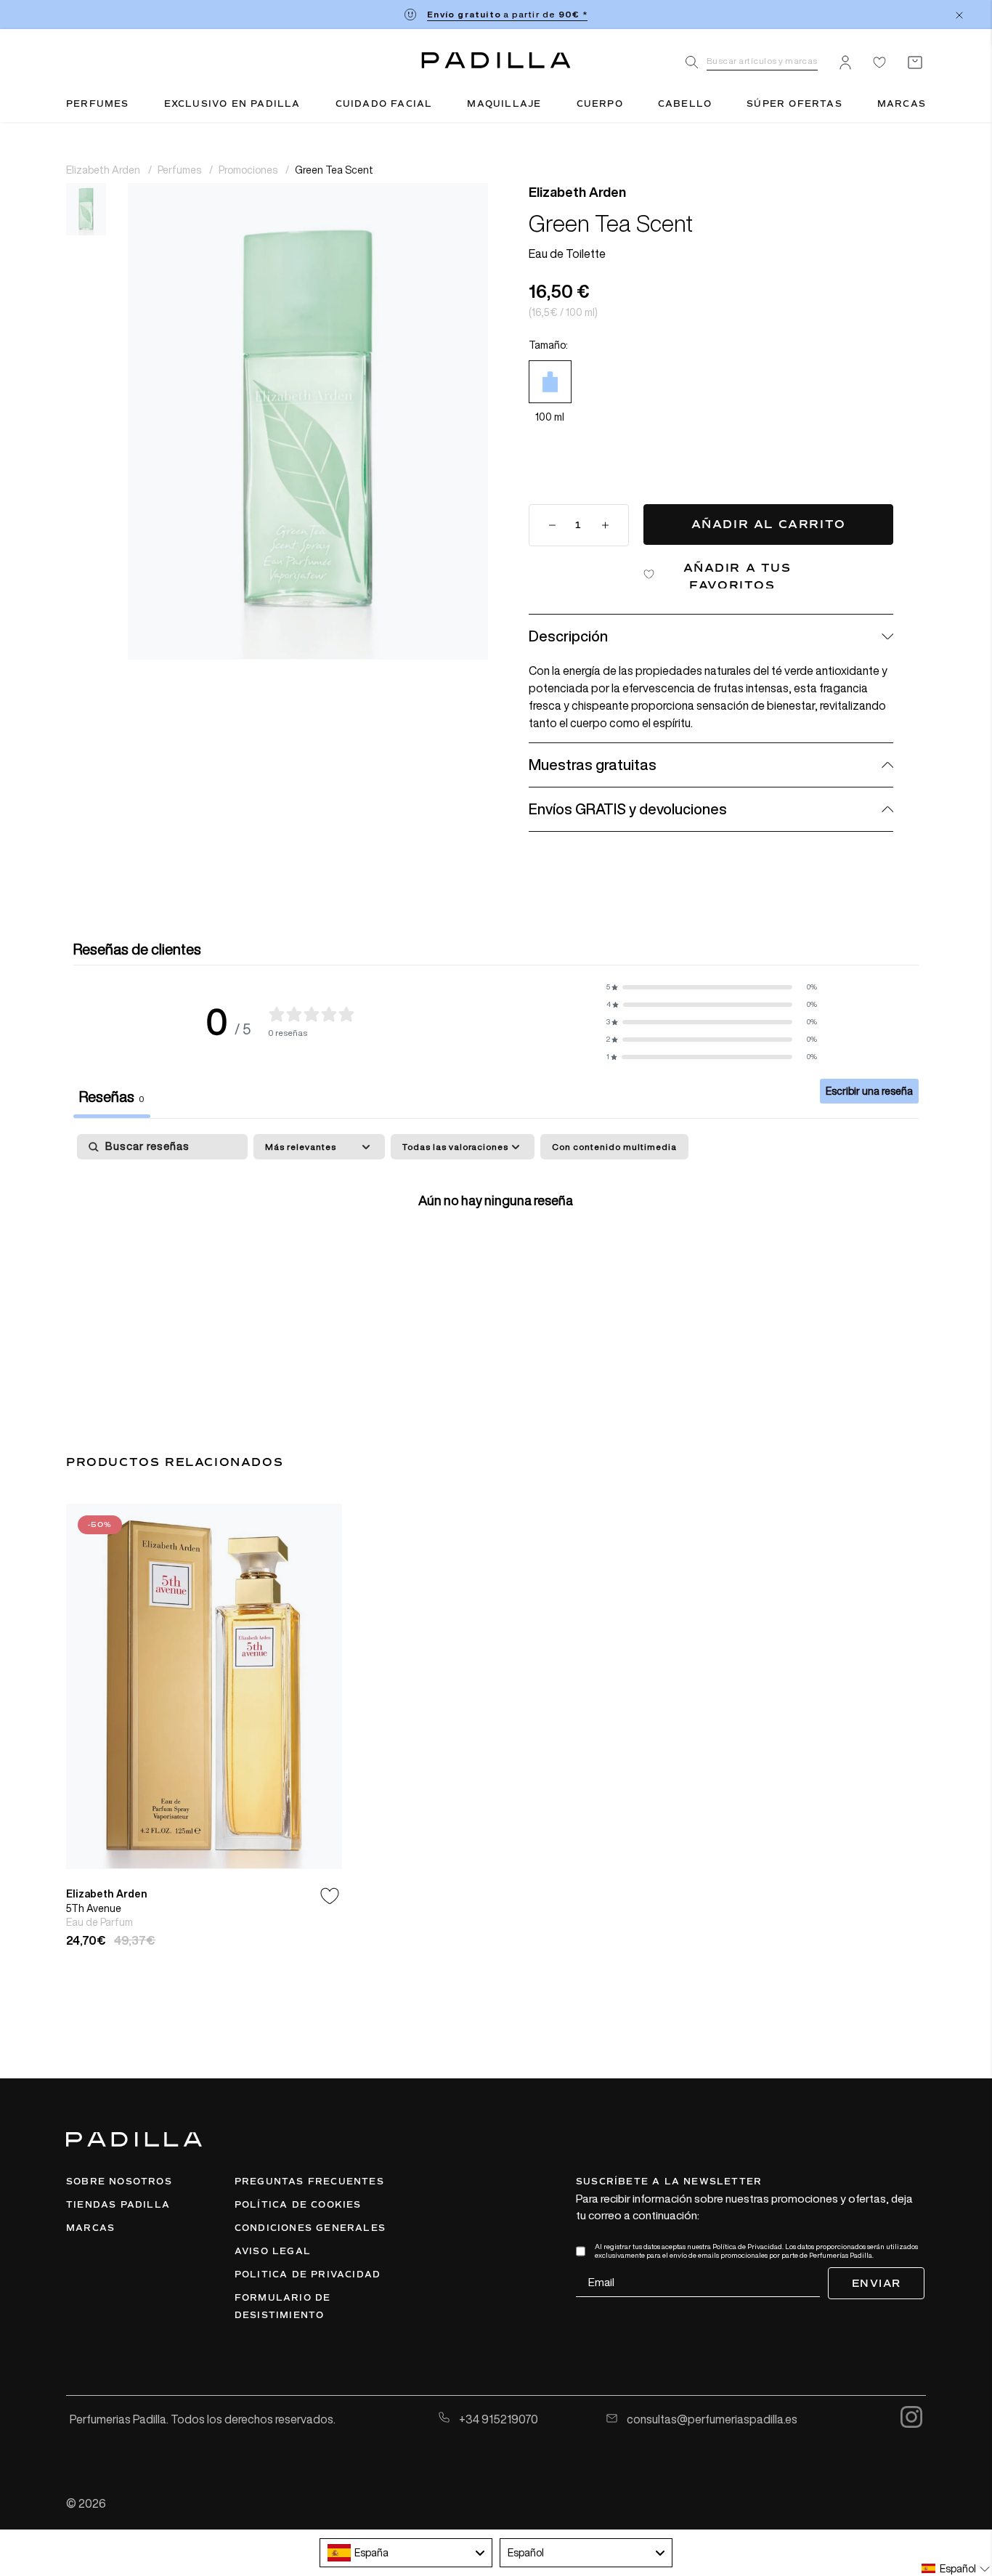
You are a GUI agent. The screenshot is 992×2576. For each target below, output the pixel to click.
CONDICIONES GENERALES (310, 2228)
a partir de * (507, 14)
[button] (712, 987)
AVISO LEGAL (273, 2251)
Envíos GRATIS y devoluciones (628, 809)
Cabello (685, 104)
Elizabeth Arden (104, 170)
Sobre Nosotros (119, 2182)
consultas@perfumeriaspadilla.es (711, 2419)
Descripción (568, 636)
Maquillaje (504, 104)
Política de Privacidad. (748, 2247)
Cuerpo (600, 104)
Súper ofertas (794, 104)
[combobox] (406, 2553)
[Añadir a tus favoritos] (330, 1896)
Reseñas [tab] (112, 1097)
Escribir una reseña (869, 1091)
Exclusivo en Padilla (232, 104)
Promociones (249, 170)
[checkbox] (614, 1147)
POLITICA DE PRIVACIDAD (308, 2275)
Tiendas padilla (118, 2205)
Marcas (902, 104)
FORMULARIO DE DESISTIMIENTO (283, 2306)
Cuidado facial (384, 104)
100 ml (550, 417)
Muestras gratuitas (593, 765)
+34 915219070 (497, 2419)
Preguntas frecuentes (309, 2182)
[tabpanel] (496, 1246)
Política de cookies (298, 2205)
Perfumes (98, 104)
